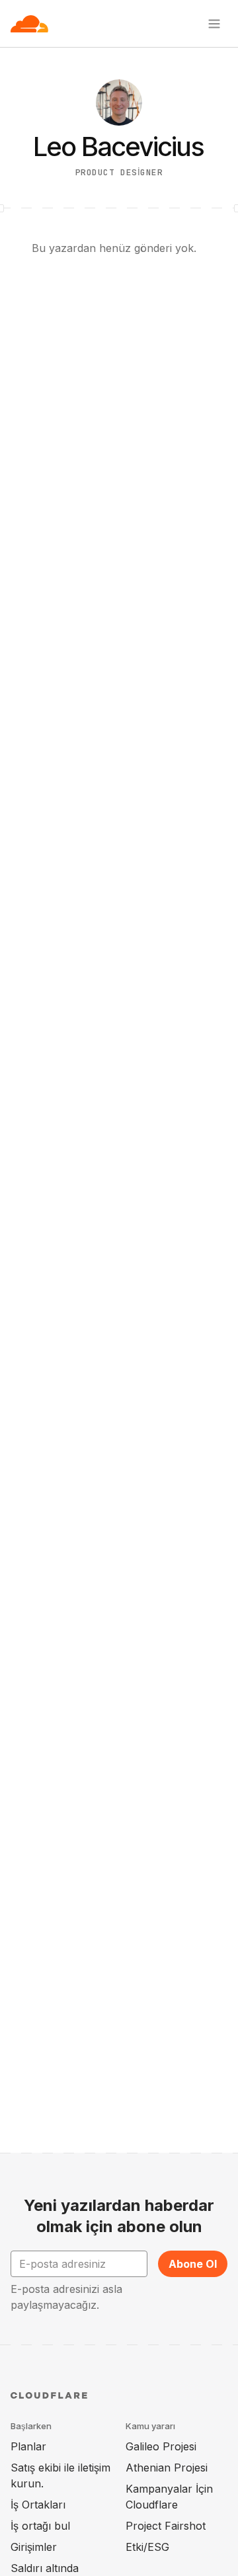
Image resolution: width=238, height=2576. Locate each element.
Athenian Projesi (167, 2468)
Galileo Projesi (161, 2446)
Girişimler (34, 2547)
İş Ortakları (38, 2505)
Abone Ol (193, 2264)
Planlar (28, 2446)
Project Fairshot (166, 2526)
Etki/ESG (147, 2547)
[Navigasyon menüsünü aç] (214, 24)
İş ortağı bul (40, 2526)
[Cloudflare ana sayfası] (29, 24)
